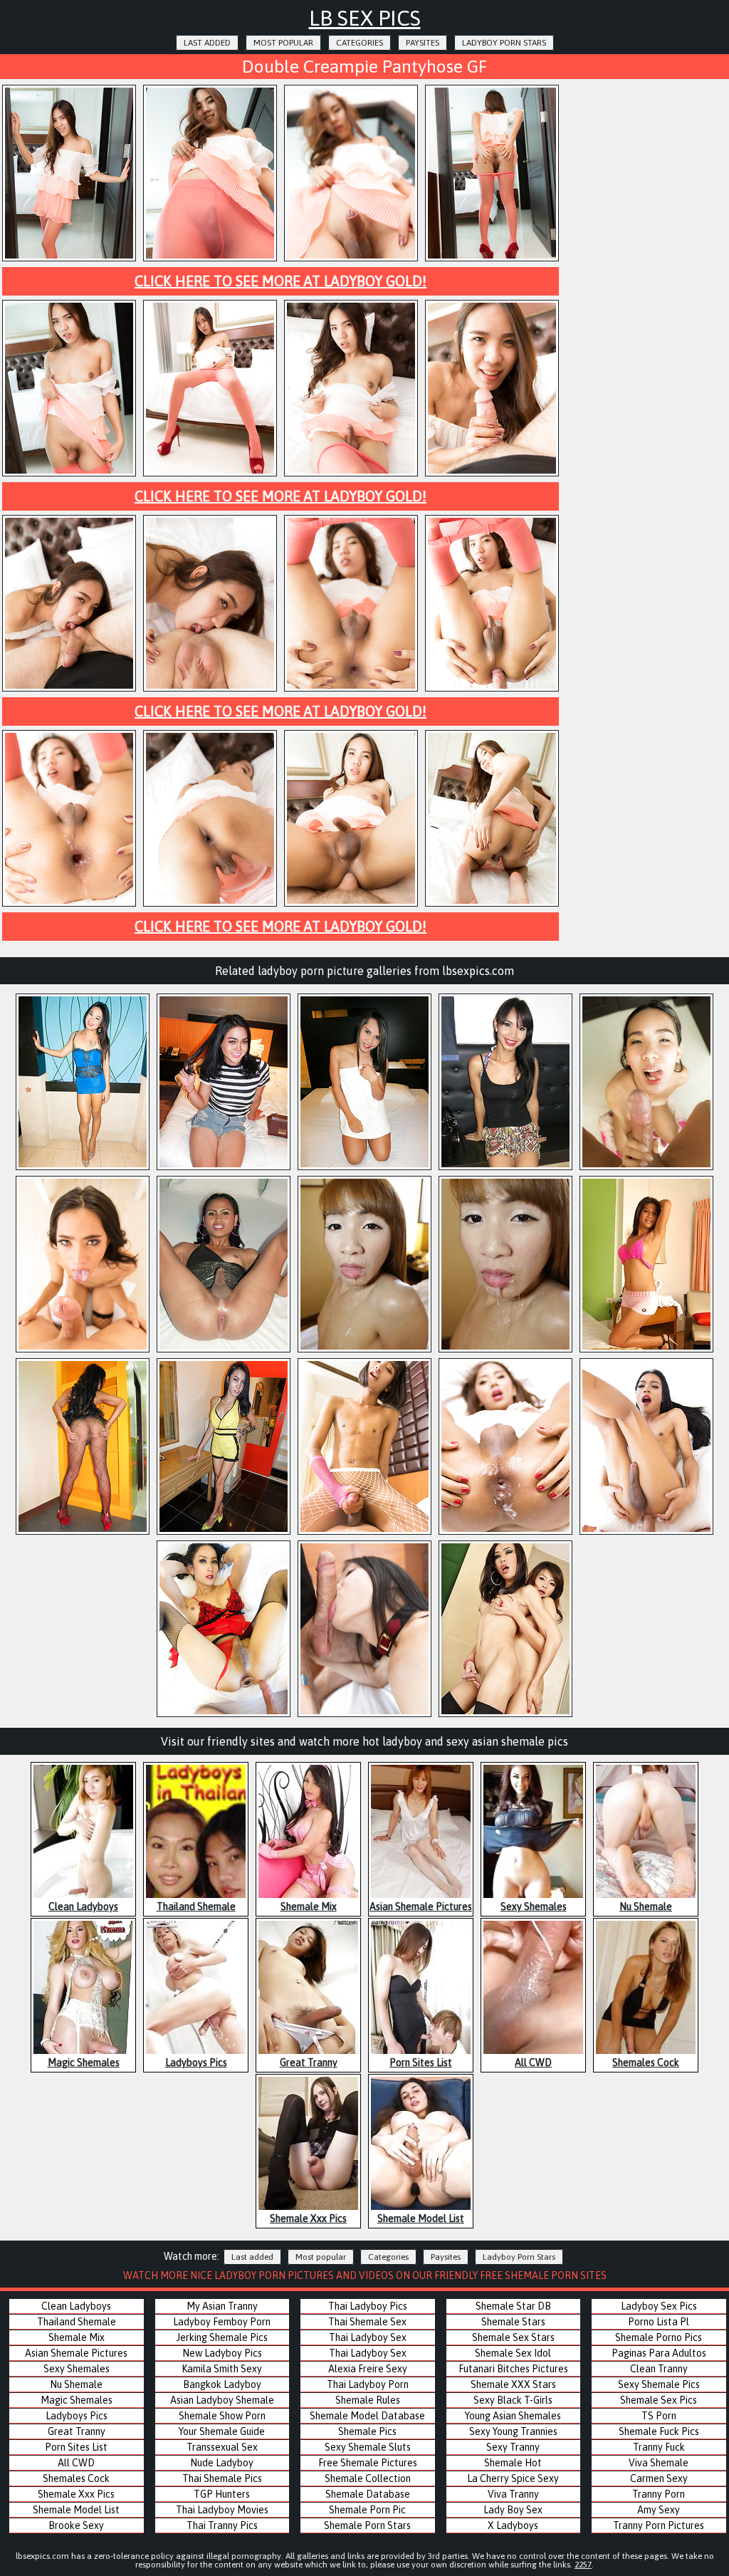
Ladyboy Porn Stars (504, 43)
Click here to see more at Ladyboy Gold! (280, 281)
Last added (207, 43)
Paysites (423, 43)
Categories (360, 43)
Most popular (283, 43)
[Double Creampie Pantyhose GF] (69, 259)
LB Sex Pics (365, 18)
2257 (583, 2565)
